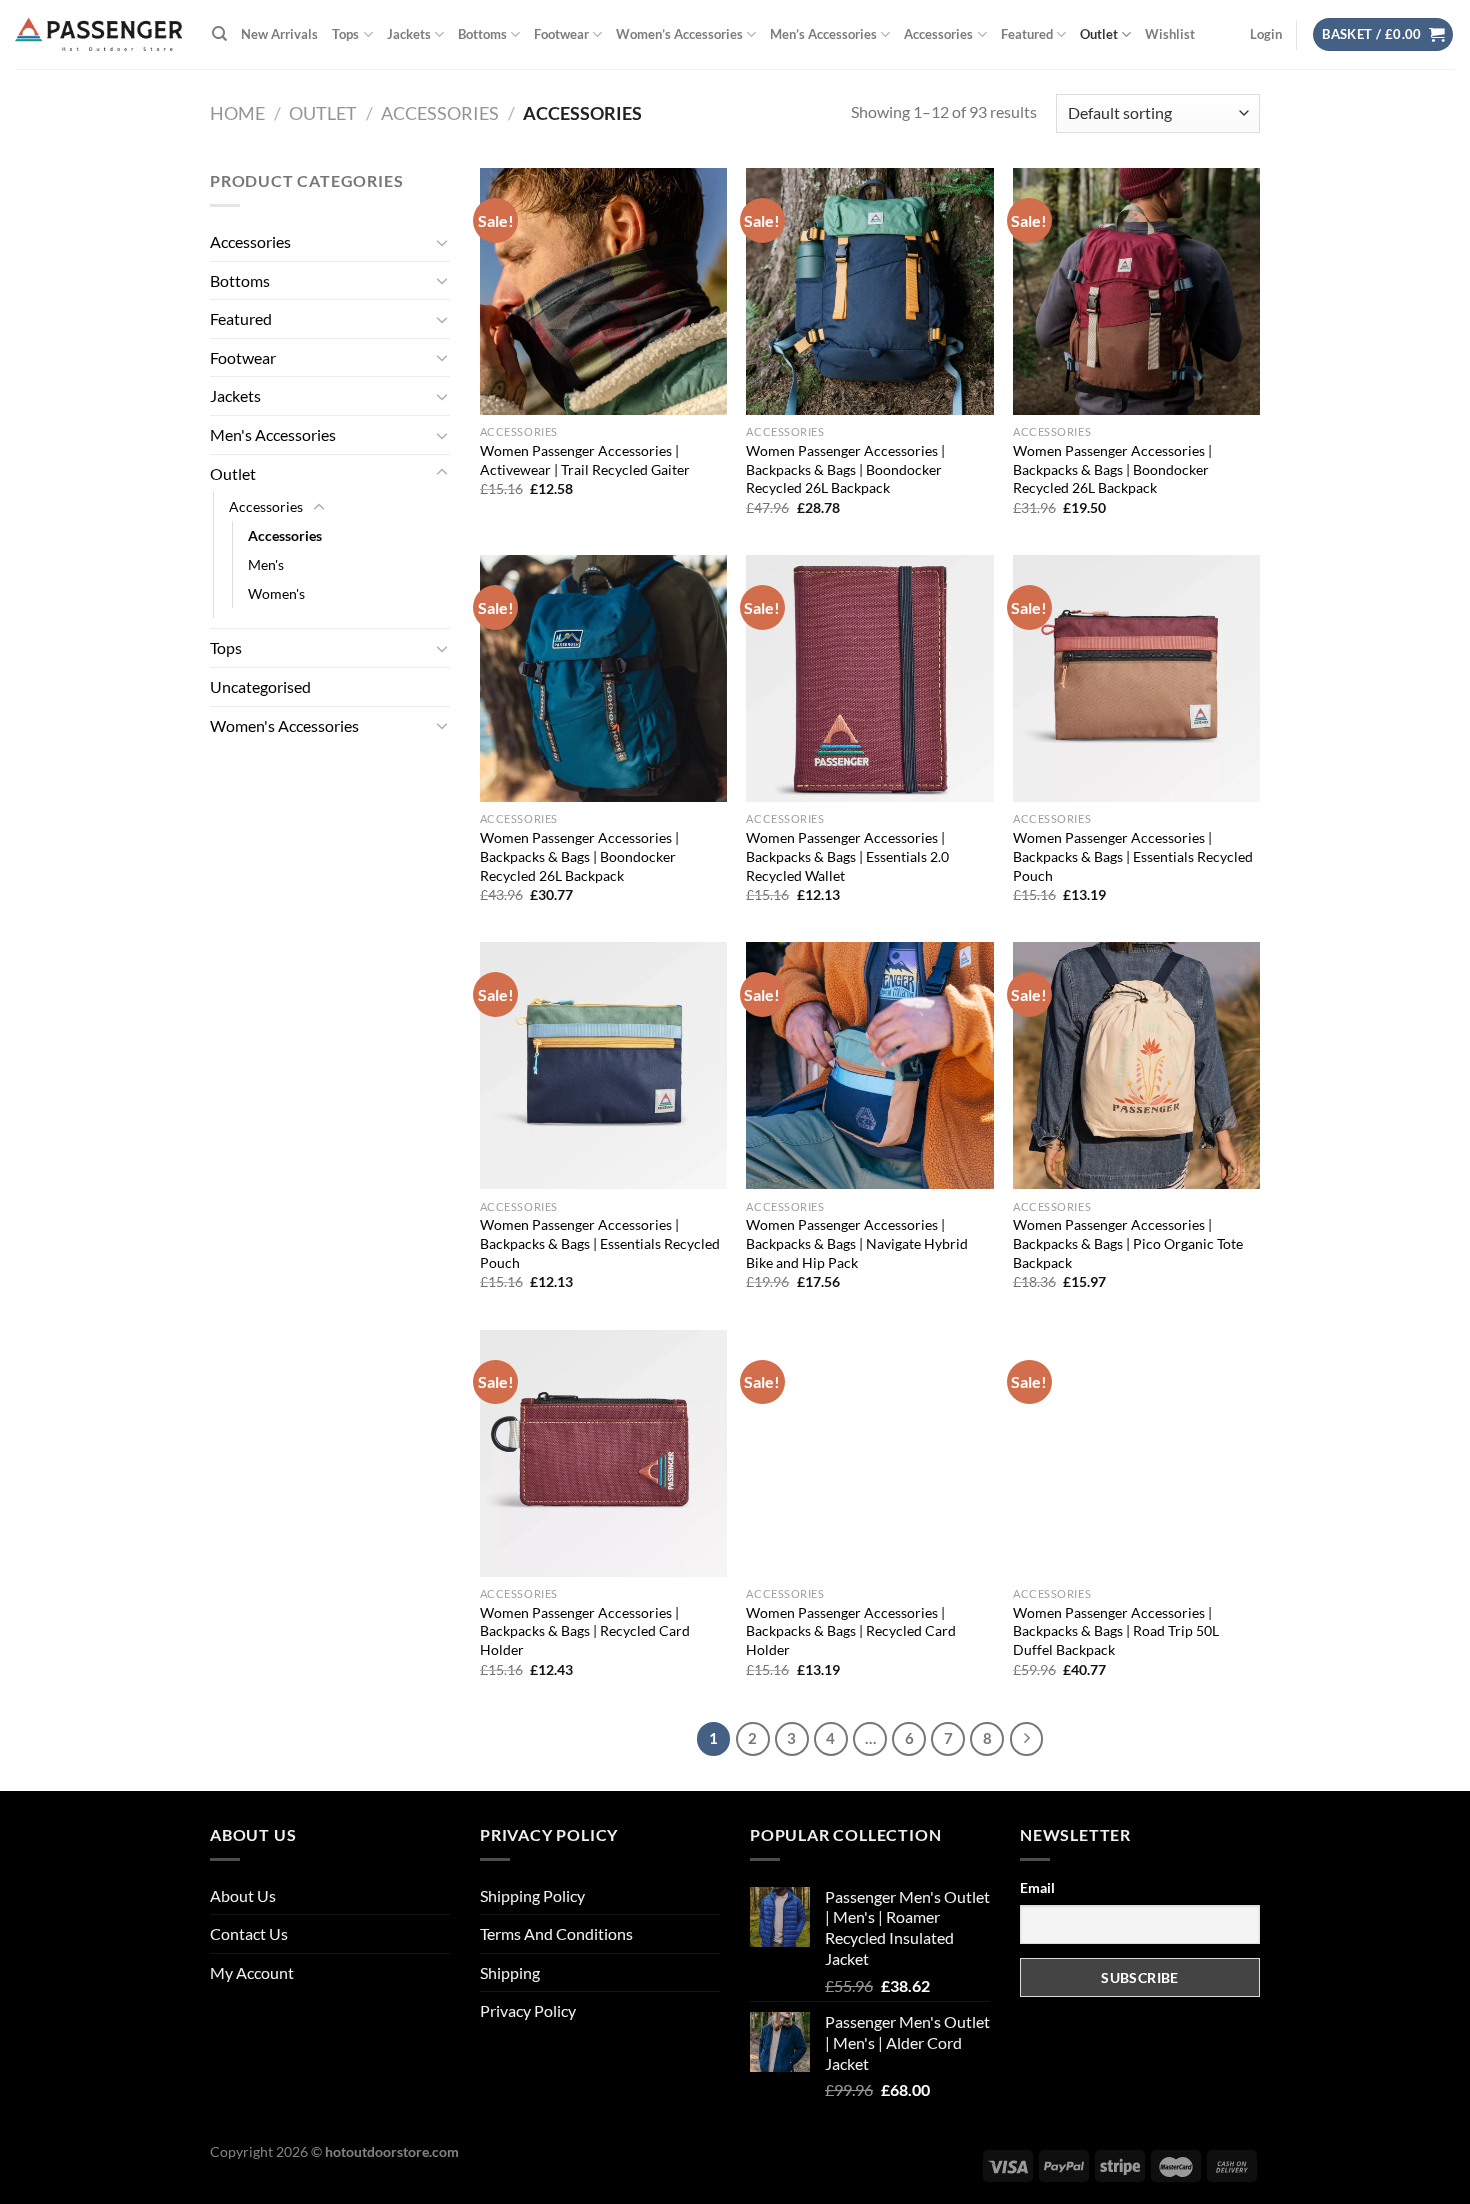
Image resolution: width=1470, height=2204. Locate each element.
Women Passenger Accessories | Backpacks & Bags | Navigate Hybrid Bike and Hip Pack (857, 1243)
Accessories (938, 34)
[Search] (219, 34)
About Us (243, 1895)
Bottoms (482, 34)
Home (237, 113)
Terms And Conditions (556, 1933)
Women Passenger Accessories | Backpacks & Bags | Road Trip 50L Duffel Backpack (1116, 1631)
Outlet (1099, 34)
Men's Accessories (273, 434)
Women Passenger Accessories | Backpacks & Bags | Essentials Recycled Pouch (1133, 856)
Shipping (510, 1972)
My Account (252, 1972)
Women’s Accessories (679, 34)
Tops (345, 34)
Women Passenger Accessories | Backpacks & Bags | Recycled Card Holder (585, 1631)
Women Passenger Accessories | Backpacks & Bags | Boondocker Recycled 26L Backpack (845, 469)
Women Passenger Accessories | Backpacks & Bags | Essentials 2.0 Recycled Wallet (847, 856)
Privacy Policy (528, 2010)
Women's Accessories (284, 725)
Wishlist (1170, 34)
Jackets (409, 34)
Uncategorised (260, 686)
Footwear (561, 34)
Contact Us (249, 1933)
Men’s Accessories (823, 34)
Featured (1027, 34)
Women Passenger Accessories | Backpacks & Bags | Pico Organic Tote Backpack (1128, 1243)
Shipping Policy (532, 1895)
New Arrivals (279, 34)
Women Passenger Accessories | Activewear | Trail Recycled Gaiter (585, 460)
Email (1037, 1887)
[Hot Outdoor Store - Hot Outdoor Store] (98, 34)
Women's (276, 593)
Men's (266, 564)
